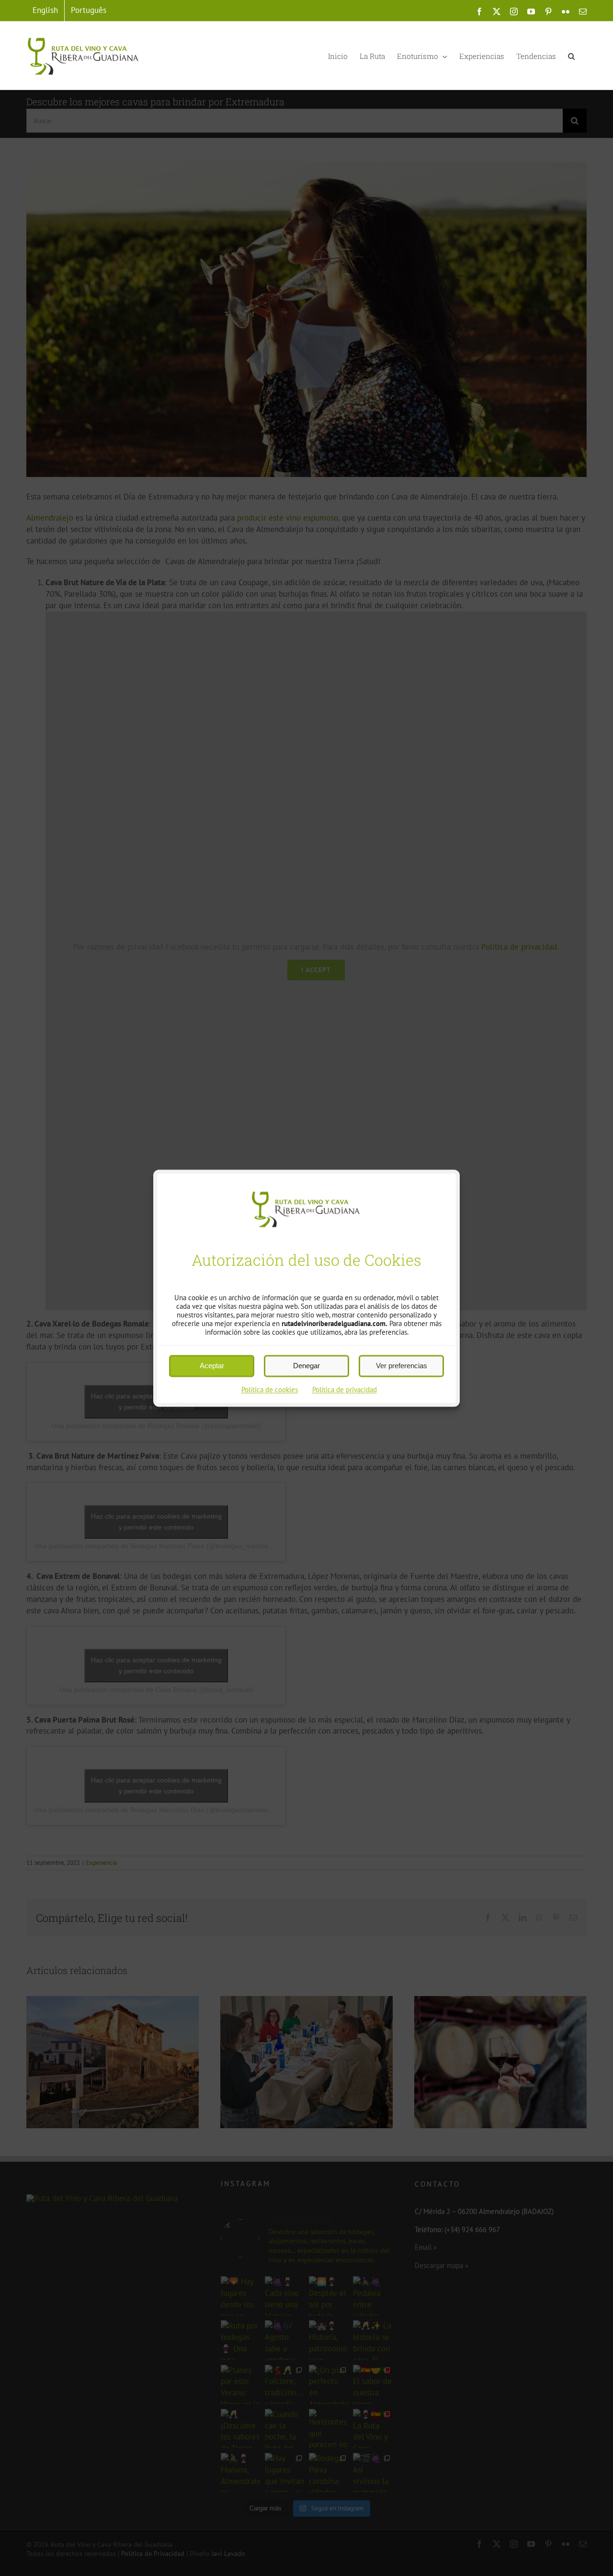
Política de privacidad (345, 1390)
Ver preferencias (402, 1366)
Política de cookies (270, 1390)
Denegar (306, 1366)
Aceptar (212, 1366)
